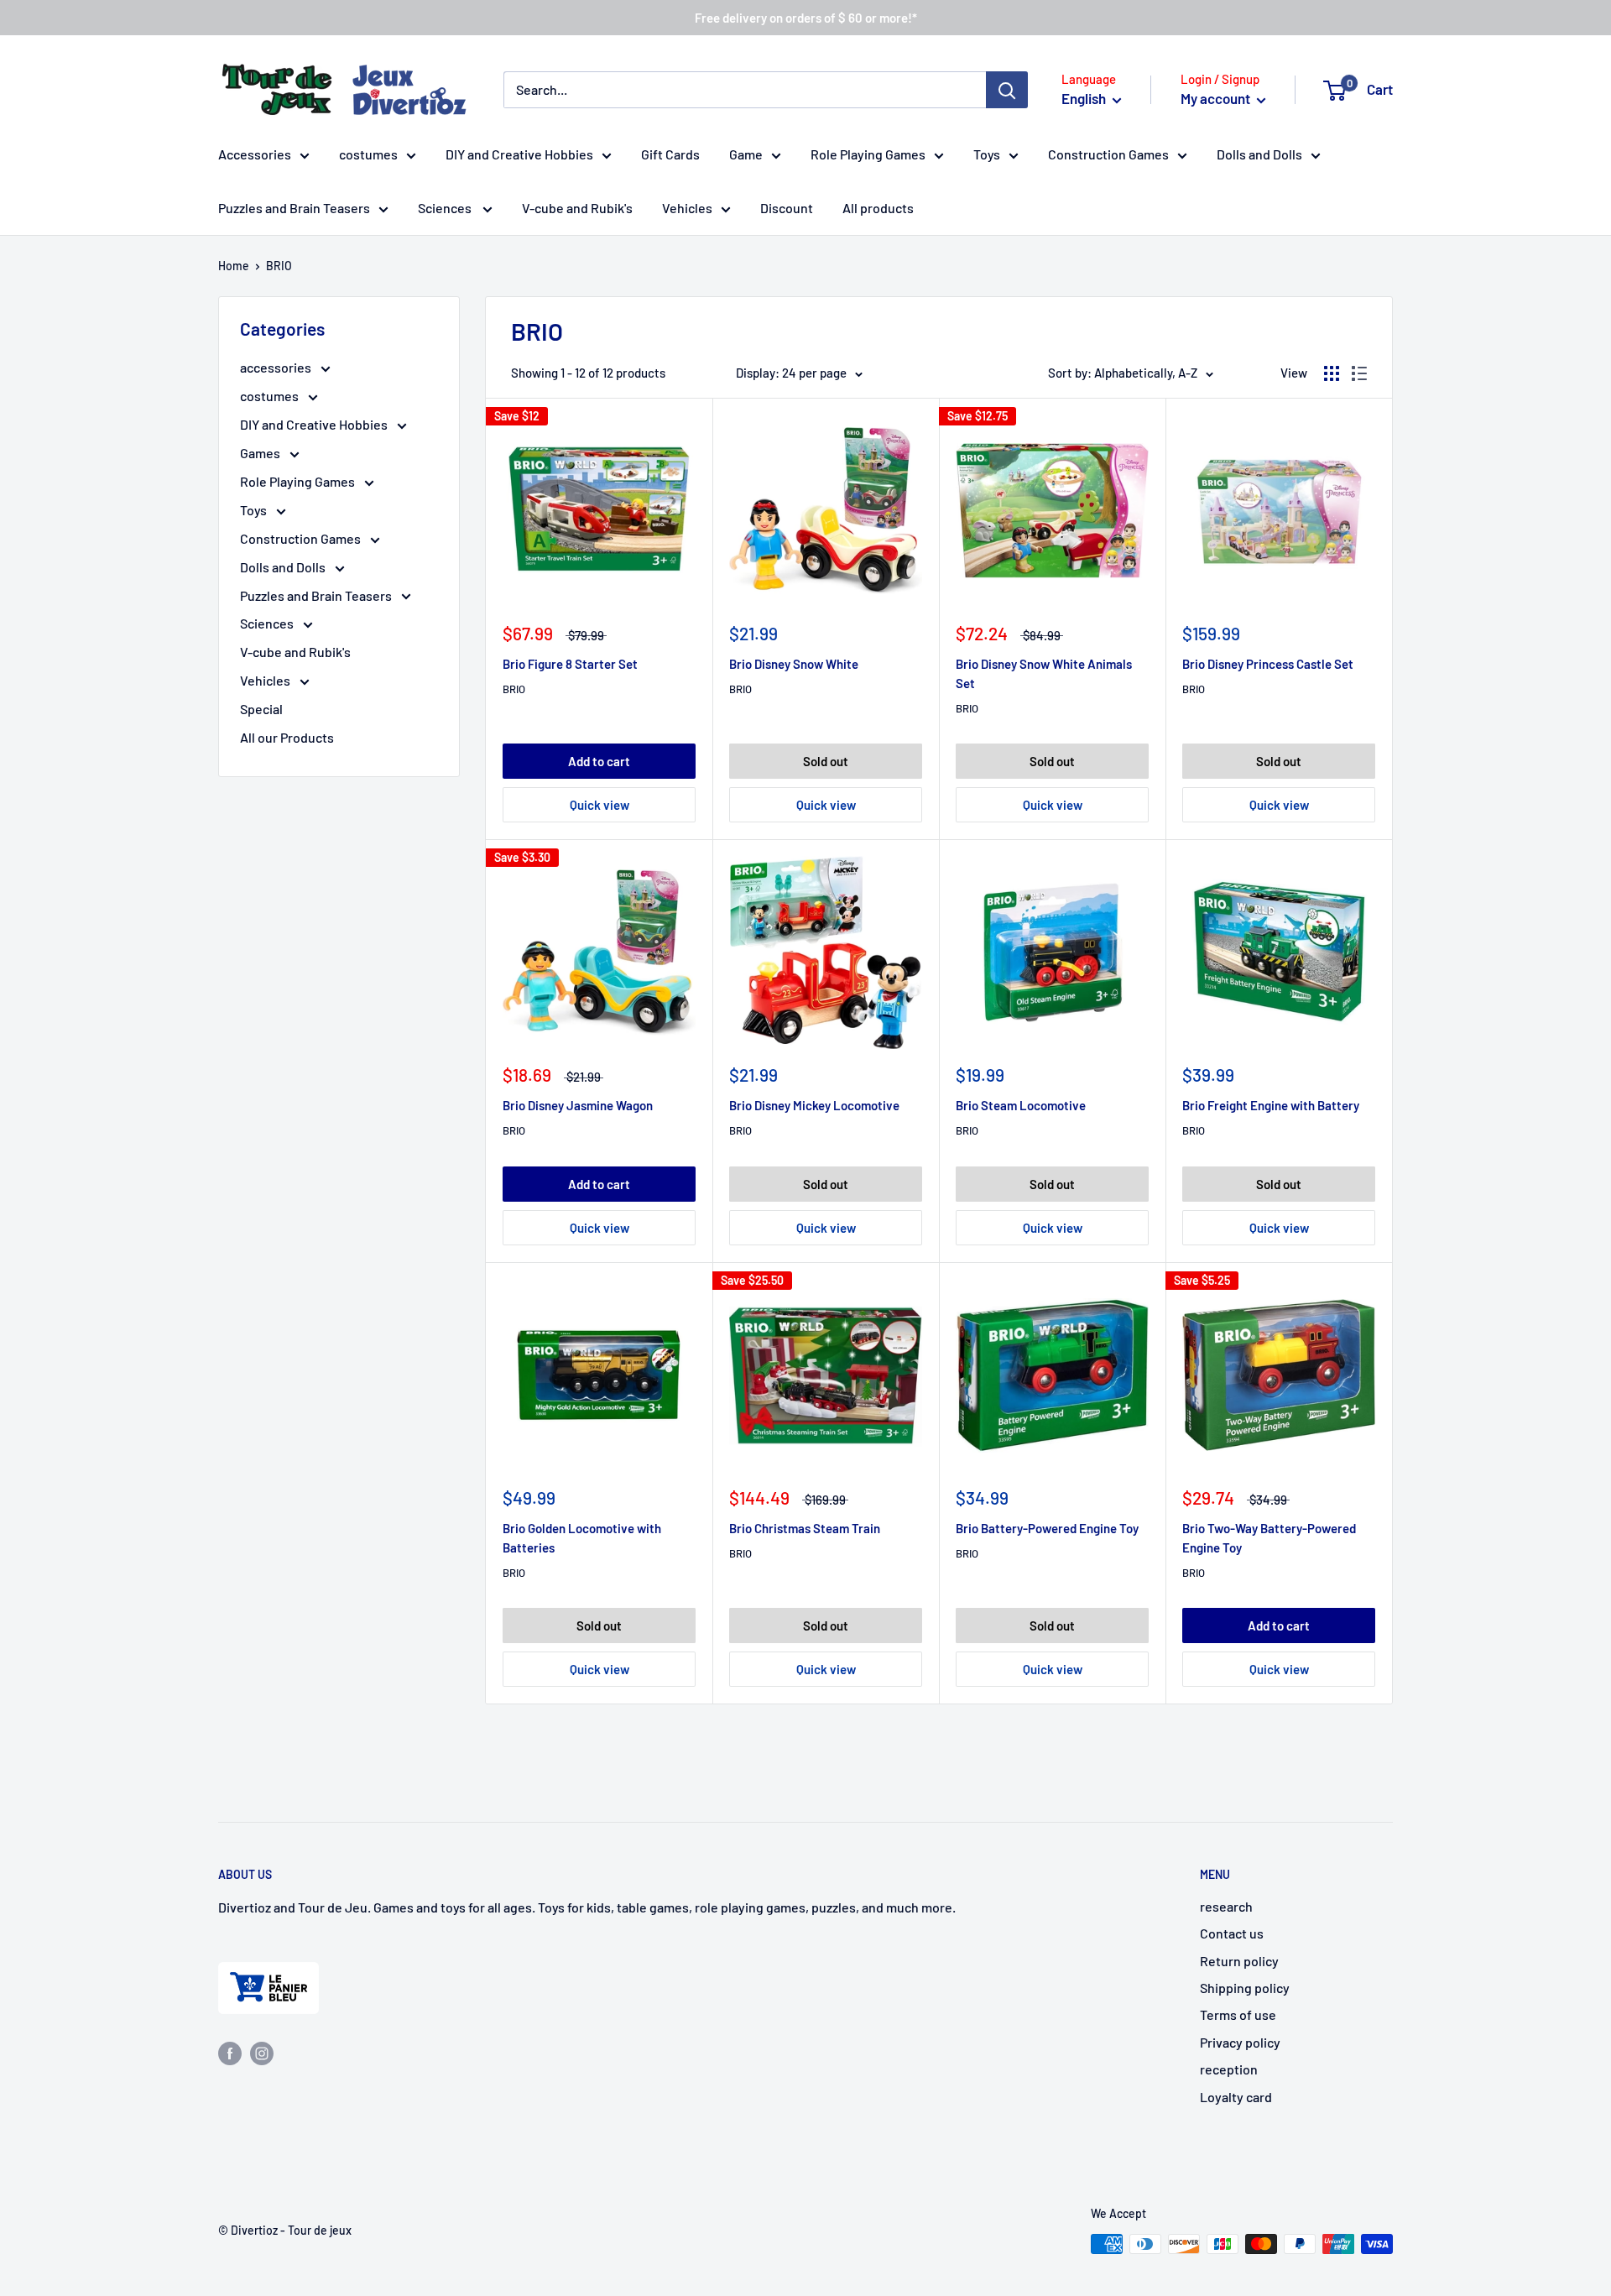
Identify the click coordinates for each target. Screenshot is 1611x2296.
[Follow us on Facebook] (230, 2052)
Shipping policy (1245, 1988)
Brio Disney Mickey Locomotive (814, 1105)
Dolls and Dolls (1259, 154)
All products (878, 208)
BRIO (514, 689)
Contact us (1232, 1933)
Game (746, 154)
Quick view (600, 805)
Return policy (1239, 1961)
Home (234, 266)
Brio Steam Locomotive (1021, 1105)
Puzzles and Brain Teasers (294, 208)
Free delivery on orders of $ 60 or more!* (806, 18)
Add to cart (599, 761)
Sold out (826, 761)
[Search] (1007, 90)
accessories (277, 367)
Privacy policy (1240, 2042)
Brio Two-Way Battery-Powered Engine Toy (1269, 1538)
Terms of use (1238, 2014)
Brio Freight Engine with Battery (1271, 1105)
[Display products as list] (1359, 373)
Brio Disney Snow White (794, 664)
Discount (787, 208)
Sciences (446, 208)
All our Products (287, 737)
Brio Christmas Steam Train (805, 1528)
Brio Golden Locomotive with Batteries (582, 1538)
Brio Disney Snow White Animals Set (1044, 673)
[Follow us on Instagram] (262, 2052)
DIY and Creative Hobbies (519, 154)
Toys (987, 154)
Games (261, 453)
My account (1217, 98)
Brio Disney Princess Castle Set (1268, 664)
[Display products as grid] (1332, 373)
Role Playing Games (868, 154)
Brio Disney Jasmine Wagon (578, 1105)
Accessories (255, 154)
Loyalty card (1236, 2097)
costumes (368, 154)
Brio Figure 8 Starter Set (570, 664)
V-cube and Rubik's (577, 208)
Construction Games (1108, 154)
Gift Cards (670, 154)
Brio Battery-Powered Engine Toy (1047, 1528)
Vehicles (687, 208)
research (1226, 1906)
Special (261, 709)
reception (1229, 2069)
